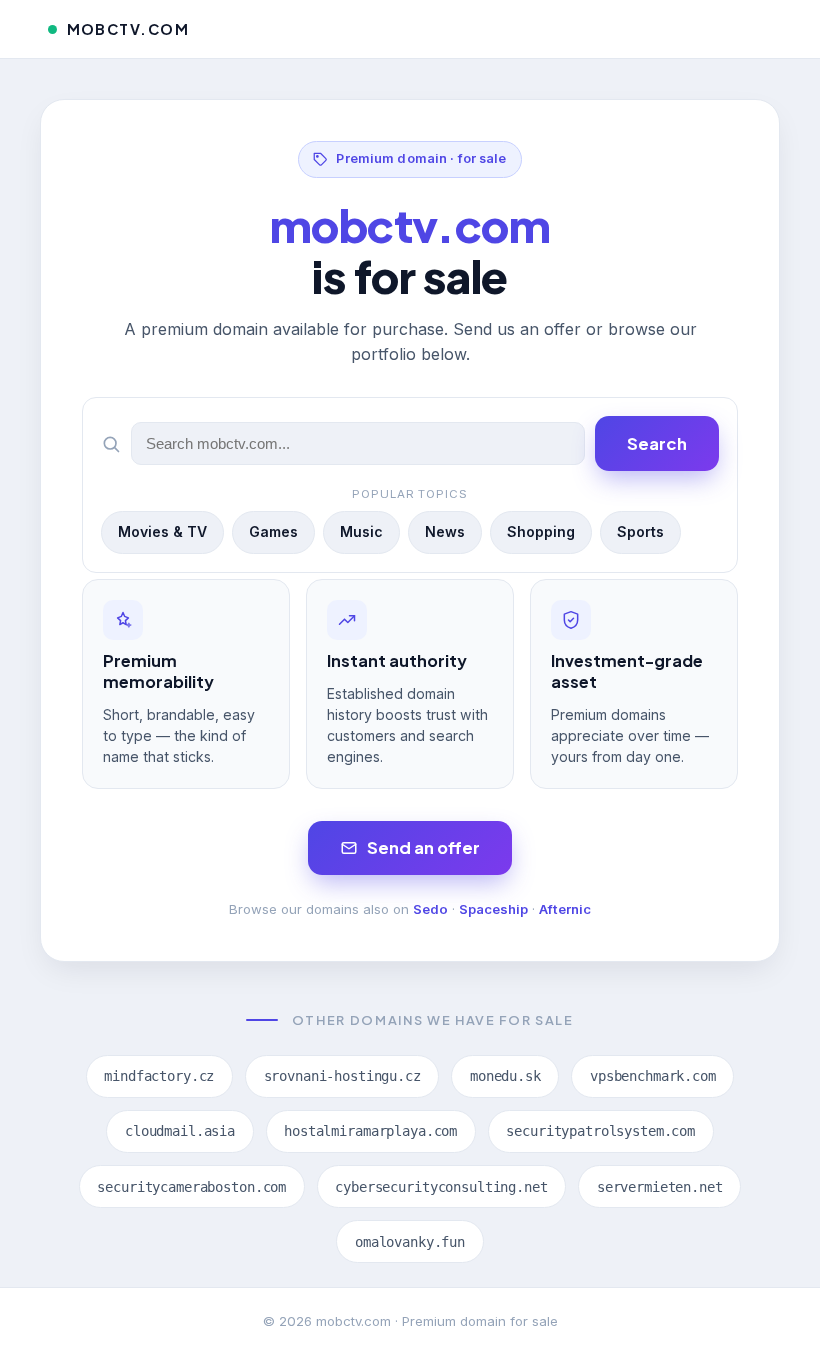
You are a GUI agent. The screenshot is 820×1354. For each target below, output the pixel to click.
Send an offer (423, 847)
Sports (640, 531)
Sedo (430, 909)
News (445, 531)
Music (361, 531)
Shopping (541, 531)
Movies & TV (162, 531)
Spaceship (493, 909)
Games (273, 531)
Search (657, 443)
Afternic (565, 909)
